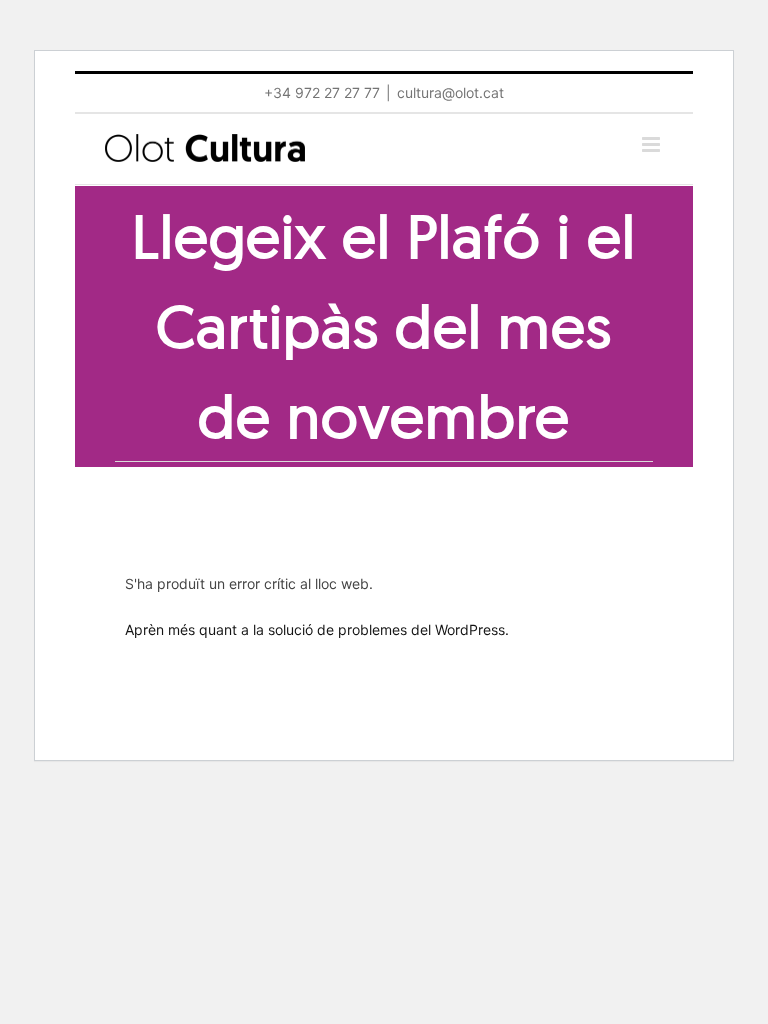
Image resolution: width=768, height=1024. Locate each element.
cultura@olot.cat (450, 92)
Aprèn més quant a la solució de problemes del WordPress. (317, 629)
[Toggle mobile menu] (652, 144)
